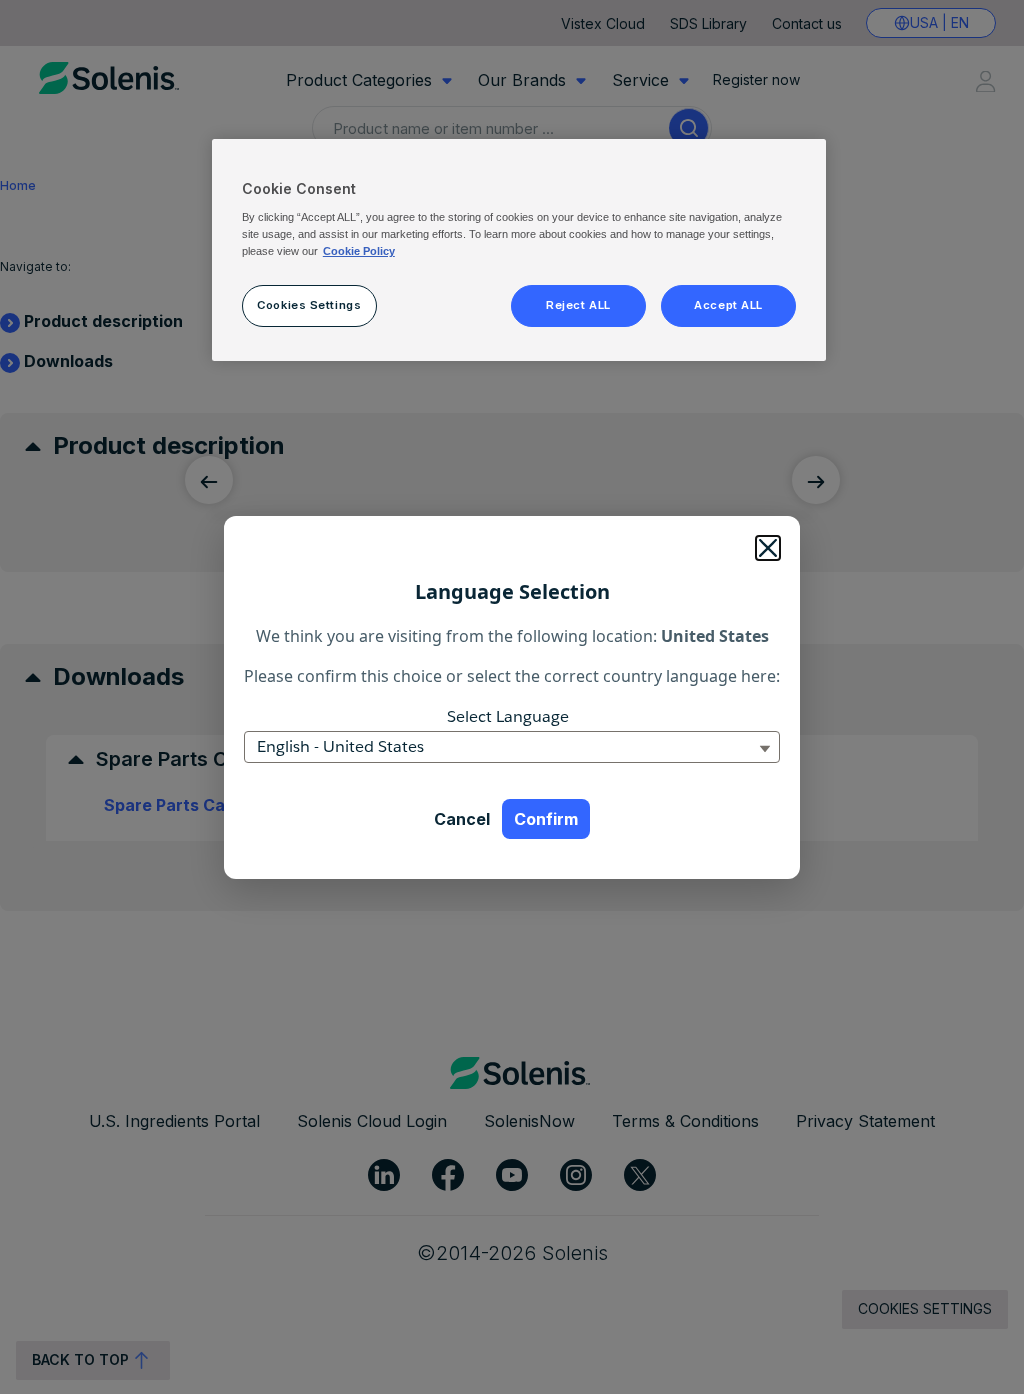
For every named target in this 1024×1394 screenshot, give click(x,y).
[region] (519, 250)
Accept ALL (728, 305)
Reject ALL (578, 305)
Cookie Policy (359, 251)
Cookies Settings (309, 305)
